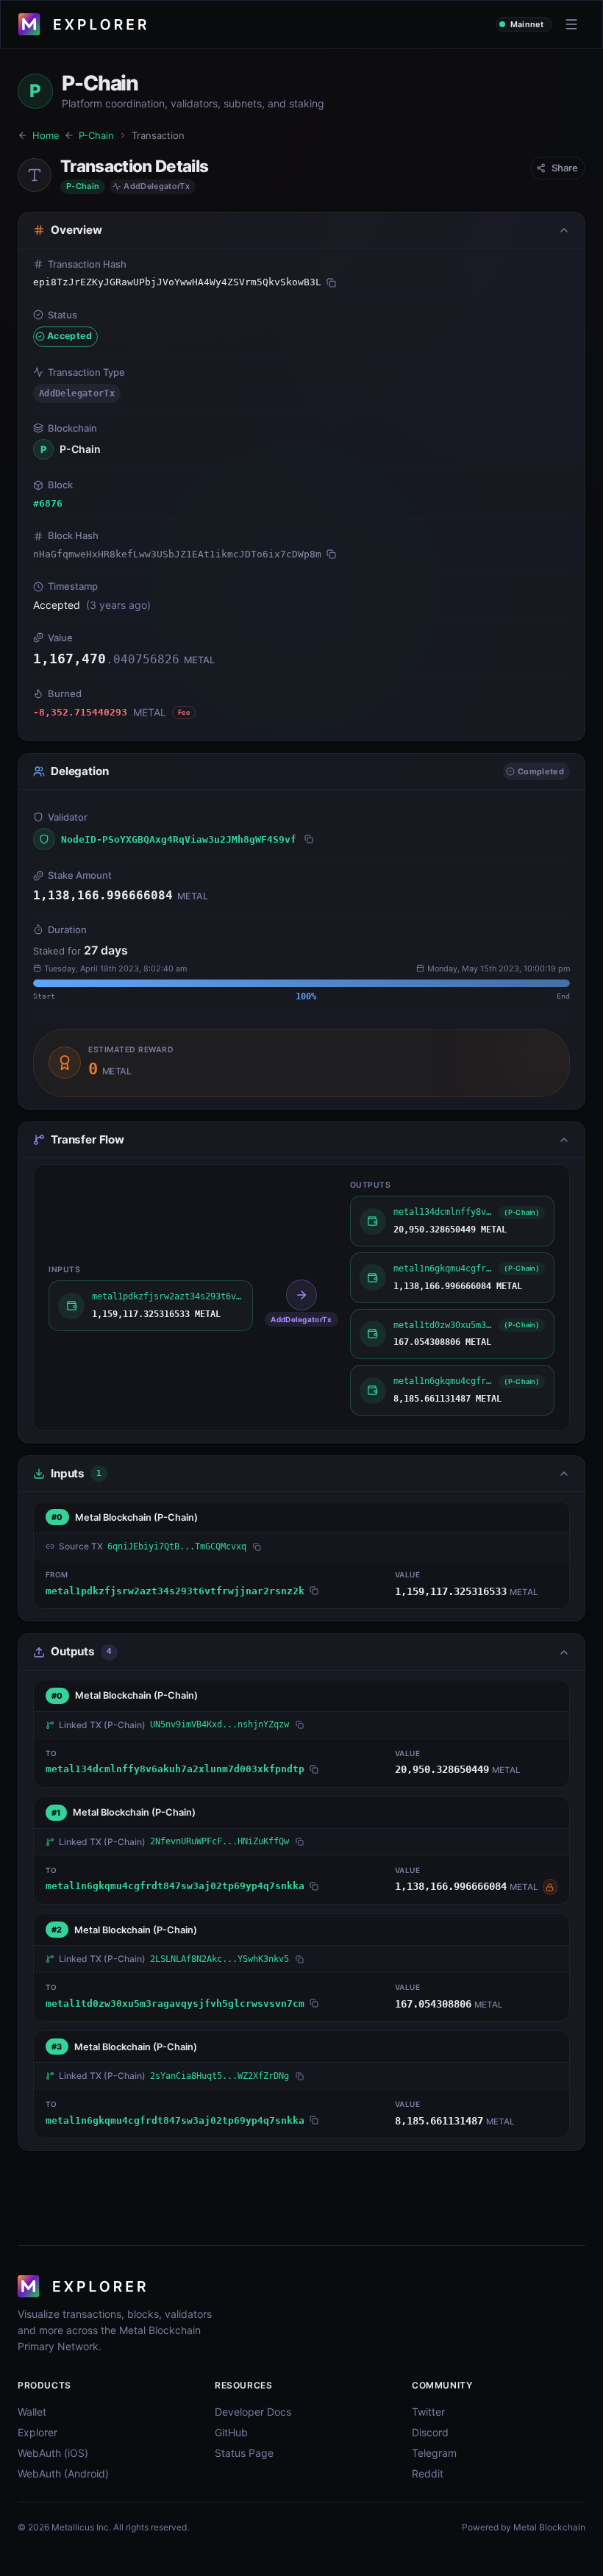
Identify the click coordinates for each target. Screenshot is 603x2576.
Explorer (38, 2432)
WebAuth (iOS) (53, 2453)
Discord (430, 2432)
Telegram (434, 2453)
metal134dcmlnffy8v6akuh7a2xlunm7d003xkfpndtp (175, 1769)
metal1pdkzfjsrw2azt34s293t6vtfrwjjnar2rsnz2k (175, 1591)
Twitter (428, 2412)
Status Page (244, 2453)
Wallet (32, 2412)
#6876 (48, 503)
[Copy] (331, 282)
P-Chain (96, 135)
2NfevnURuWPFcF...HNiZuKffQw (220, 1841)
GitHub (231, 2432)
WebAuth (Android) (63, 2473)
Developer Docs (253, 2412)
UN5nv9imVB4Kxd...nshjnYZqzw (220, 1724)
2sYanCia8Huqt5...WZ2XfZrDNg (220, 2076)
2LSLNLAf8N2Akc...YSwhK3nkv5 (220, 1959)
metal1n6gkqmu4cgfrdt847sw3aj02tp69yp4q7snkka (175, 1886)
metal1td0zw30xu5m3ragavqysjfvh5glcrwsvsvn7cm (175, 2004)
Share (565, 168)
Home (46, 135)
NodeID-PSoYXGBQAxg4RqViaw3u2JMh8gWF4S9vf (179, 839)
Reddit (428, 2473)
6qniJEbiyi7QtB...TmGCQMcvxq (177, 1546)
